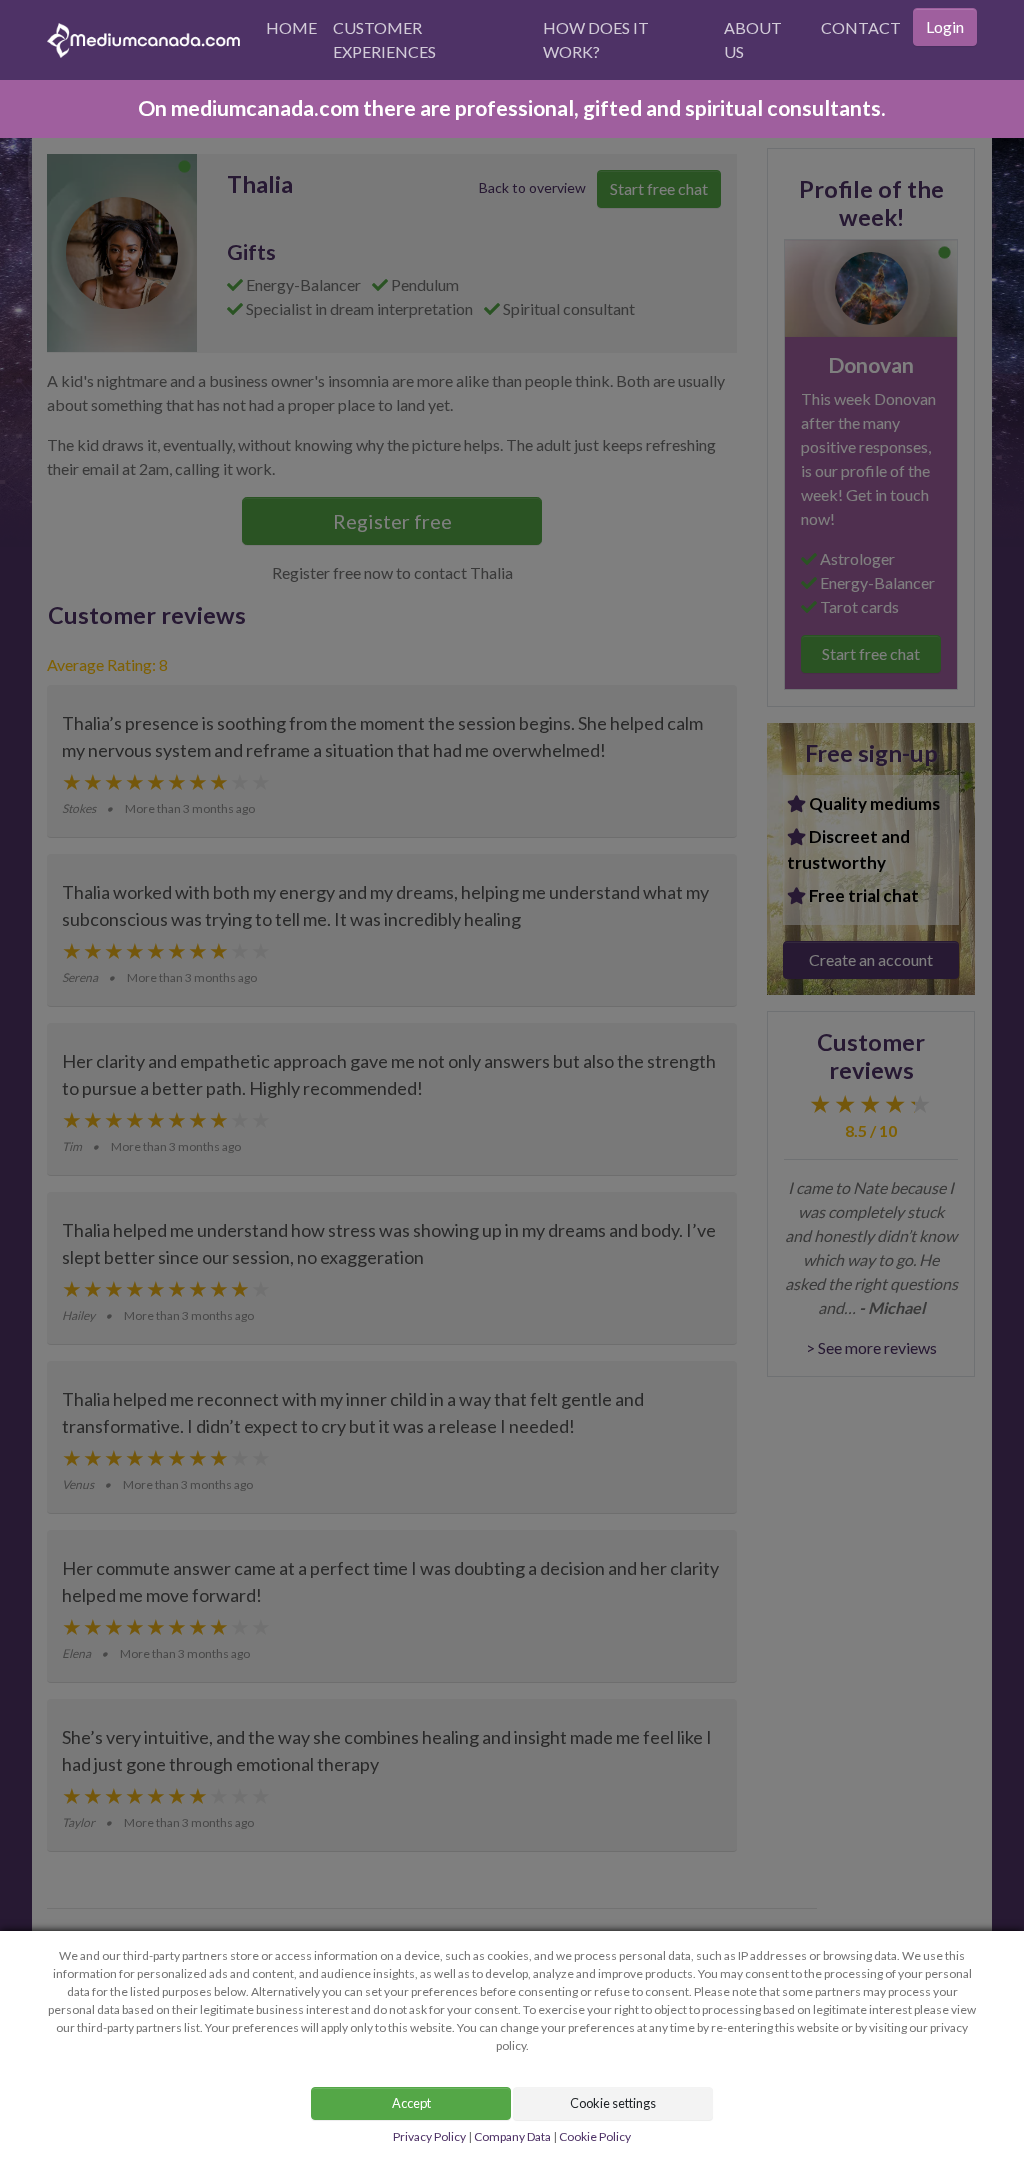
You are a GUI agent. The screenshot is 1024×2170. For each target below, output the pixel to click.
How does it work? (596, 39)
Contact (861, 27)
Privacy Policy (429, 2136)
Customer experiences (384, 39)
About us (753, 39)
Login (945, 26)
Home (291, 27)
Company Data (512, 2136)
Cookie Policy (595, 2136)
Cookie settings (613, 2103)
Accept (411, 2103)
